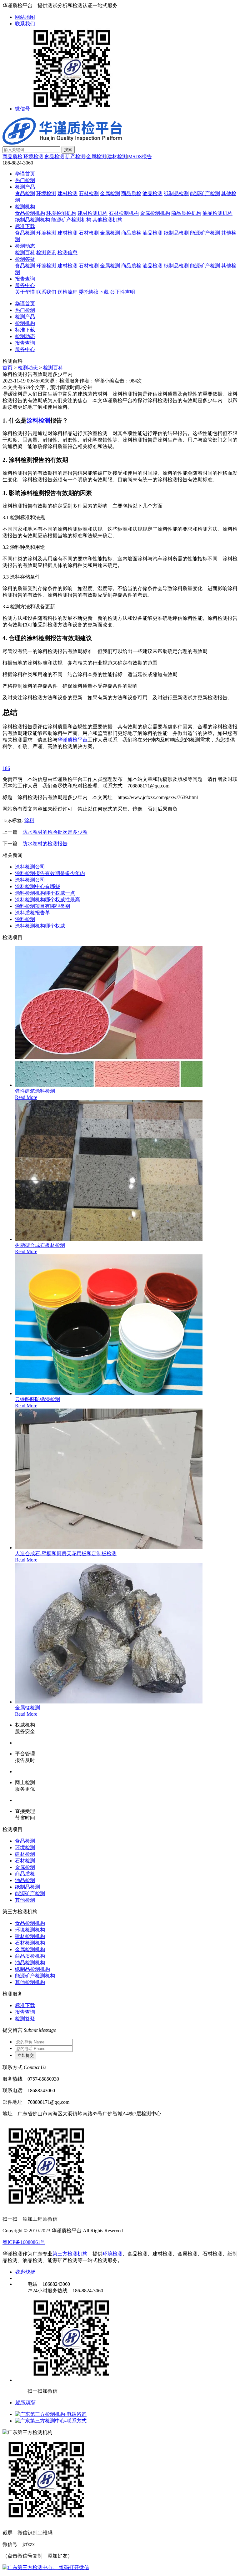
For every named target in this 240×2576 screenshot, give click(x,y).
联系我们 (25, 24)
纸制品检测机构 (32, 220)
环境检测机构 (61, 213)
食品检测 (54, 157)
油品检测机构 (217, 213)
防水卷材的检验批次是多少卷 (55, 832)
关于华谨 (25, 292)
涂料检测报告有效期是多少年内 (50, 873)
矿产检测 (75, 157)
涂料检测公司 (30, 867)
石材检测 (89, 193)
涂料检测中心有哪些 (37, 886)
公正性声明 (122, 292)
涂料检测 (38, 420)
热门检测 (25, 180)
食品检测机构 (30, 213)
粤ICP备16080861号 (24, 2242)
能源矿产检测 (205, 193)
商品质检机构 (186, 213)
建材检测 (117, 157)
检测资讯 (46, 253)
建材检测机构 (92, 213)
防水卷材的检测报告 (45, 844)
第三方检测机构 (70, 2254)
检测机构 (25, 207)
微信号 (22, 109)
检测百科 (25, 253)
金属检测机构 (155, 213)
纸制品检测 (176, 193)
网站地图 (25, 17)
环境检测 (33, 157)
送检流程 (67, 292)
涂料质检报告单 (32, 913)
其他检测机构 (107, 220)
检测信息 (67, 253)
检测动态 (25, 246)
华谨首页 (25, 174)
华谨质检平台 (72, 740)
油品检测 (152, 193)
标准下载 (25, 226)
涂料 (29, 820)
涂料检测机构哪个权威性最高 (47, 900)
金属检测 (96, 157)
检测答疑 (25, 259)
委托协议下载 (94, 292)
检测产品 (25, 187)
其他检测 (25, 1900)
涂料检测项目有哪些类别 (42, 906)
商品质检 (12, 157)
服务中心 (25, 285)
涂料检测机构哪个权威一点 (45, 893)
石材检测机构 (124, 213)
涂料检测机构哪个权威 (40, 926)
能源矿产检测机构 (71, 220)
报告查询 (25, 279)
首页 (7, 368)
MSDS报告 (140, 157)
